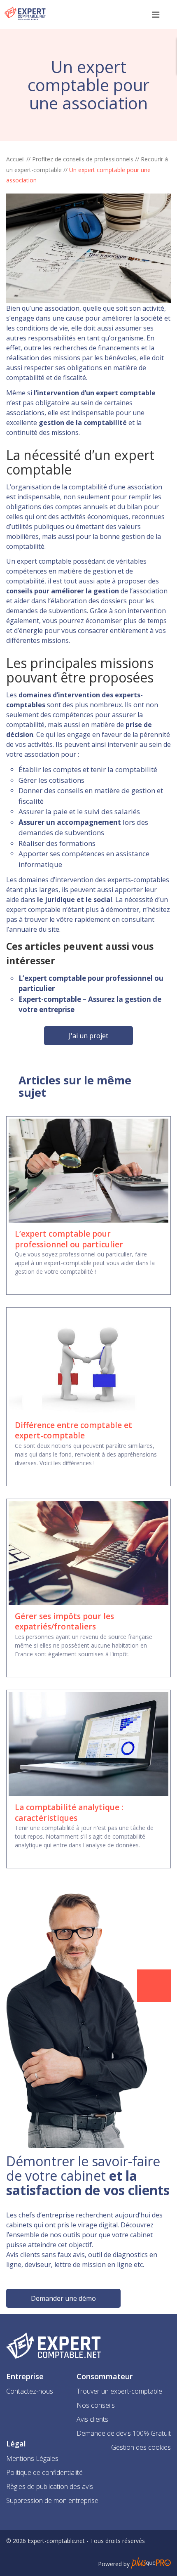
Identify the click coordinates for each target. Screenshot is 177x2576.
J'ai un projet (88, 1036)
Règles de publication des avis (50, 2486)
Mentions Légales (32, 2458)
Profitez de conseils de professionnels (83, 159)
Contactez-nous (30, 2391)
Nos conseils (96, 2405)
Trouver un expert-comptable (119, 2391)
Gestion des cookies (141, 2447)
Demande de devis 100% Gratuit (124, 2433)
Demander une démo (63, 2298)
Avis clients (92, 2419)
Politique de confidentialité (44, 2472)
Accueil (15, 159)
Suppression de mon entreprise (52, 2500)
